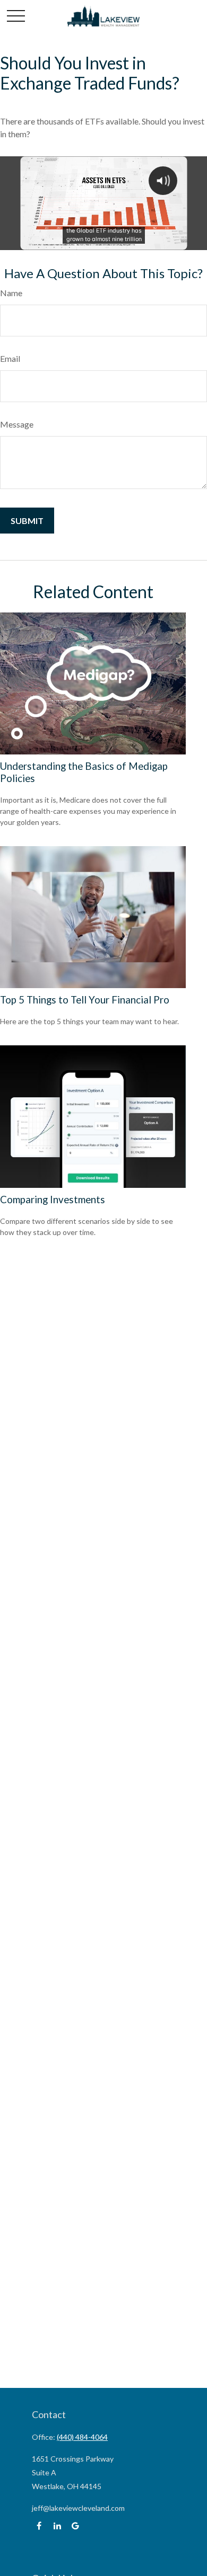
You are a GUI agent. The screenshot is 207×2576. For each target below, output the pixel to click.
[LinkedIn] (57, 2526)
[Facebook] (39, 2526)
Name (11, 293)
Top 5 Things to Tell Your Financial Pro (85, 1000)
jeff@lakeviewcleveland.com (78, 2508)
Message (17, 424)
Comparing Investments (53, 1200)
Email (10, 358)
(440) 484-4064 (82, 2437)
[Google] (75, 2526)
